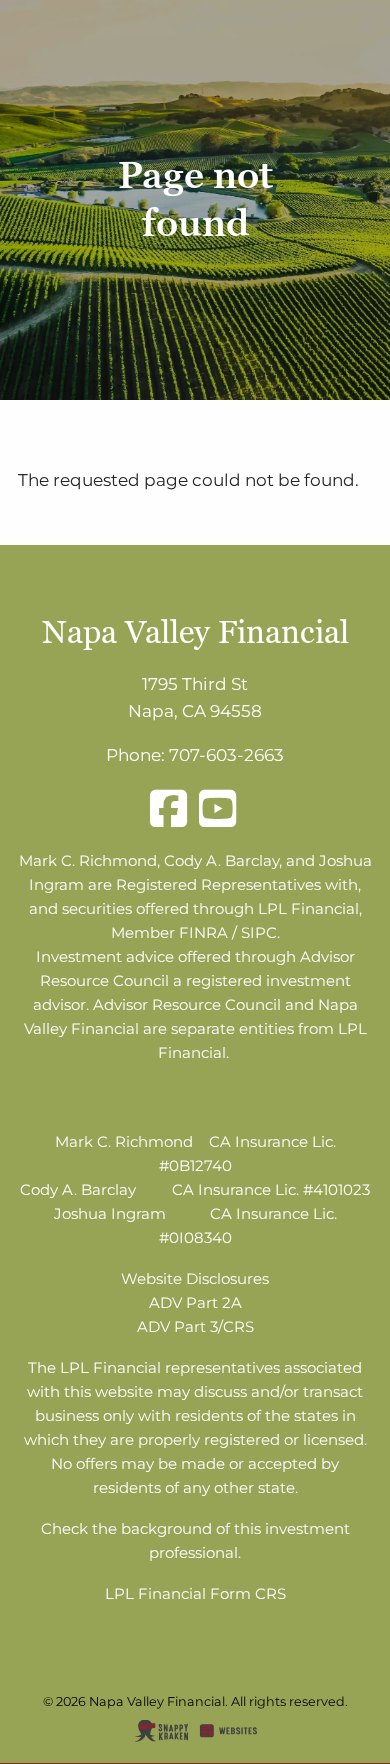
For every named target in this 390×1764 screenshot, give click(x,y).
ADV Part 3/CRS (195, 1326)
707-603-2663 (226, 755)
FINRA (203, 932)
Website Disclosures (195, 1278)
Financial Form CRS (212, 1593)
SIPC (259, 932)
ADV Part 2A (195, 1302)
